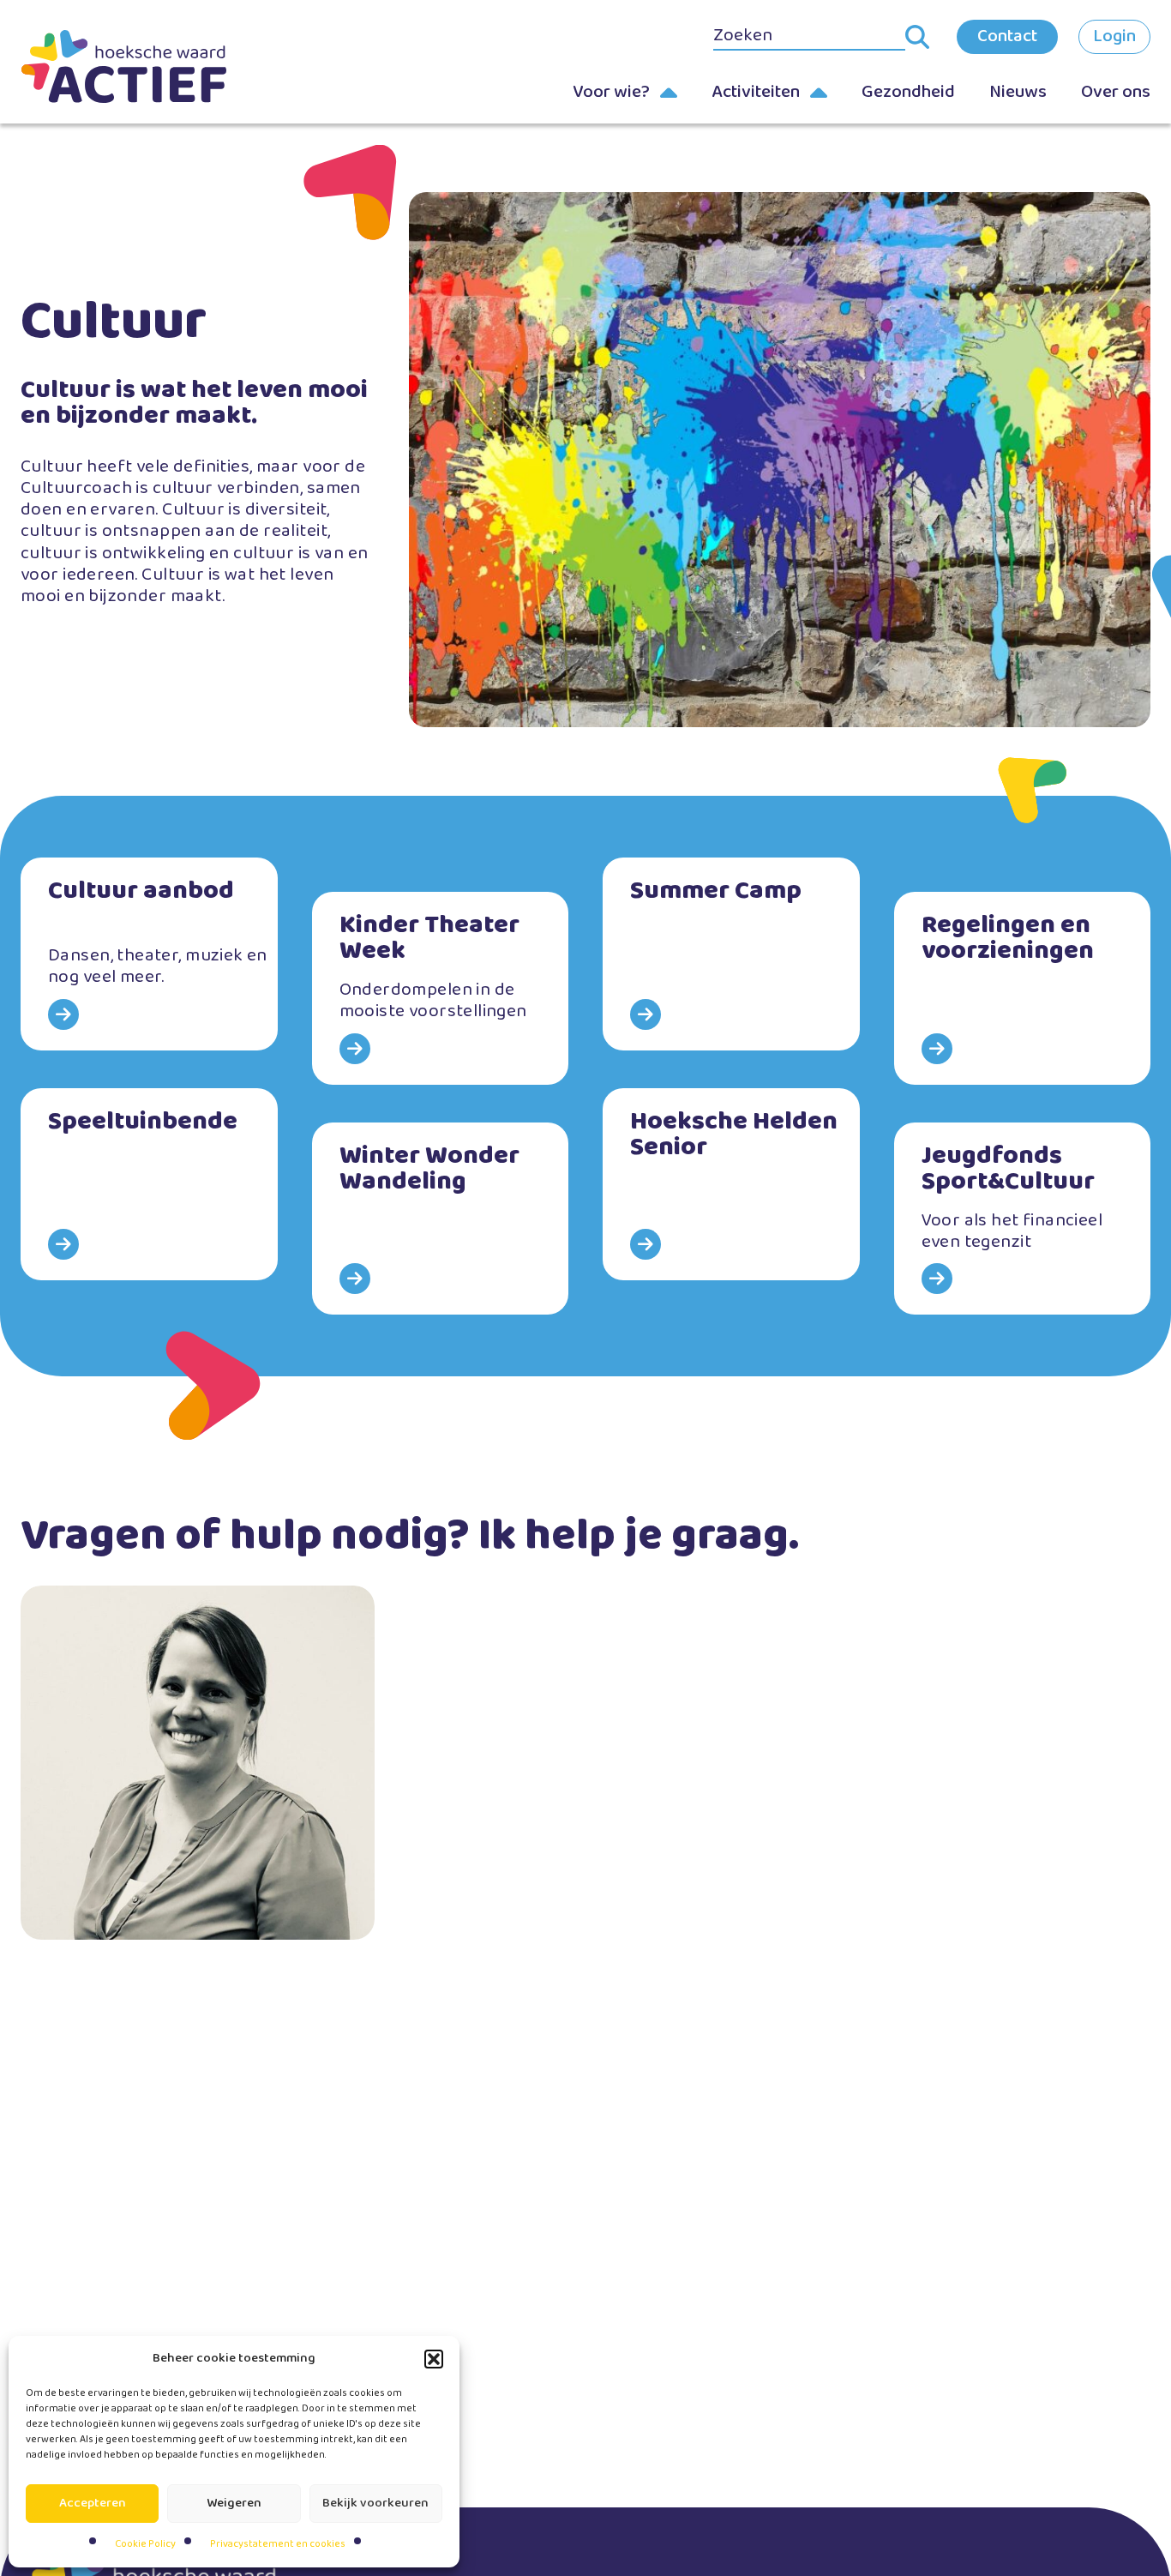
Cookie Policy (145, 2544)
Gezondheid (908, 92)
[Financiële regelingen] (1023, 988)
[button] (434, 2359)
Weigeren (234, 2503)
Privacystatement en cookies (278, 2544)
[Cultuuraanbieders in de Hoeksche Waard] (149, 954)
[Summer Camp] (731, 954)
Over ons (1116, 92)
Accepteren (93, 2503)
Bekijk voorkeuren (375, 2503)
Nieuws (1018, 92)
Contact (1007, 36)
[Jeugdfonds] (1023, 1219)
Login (1114, 36)
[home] (123, 66)
